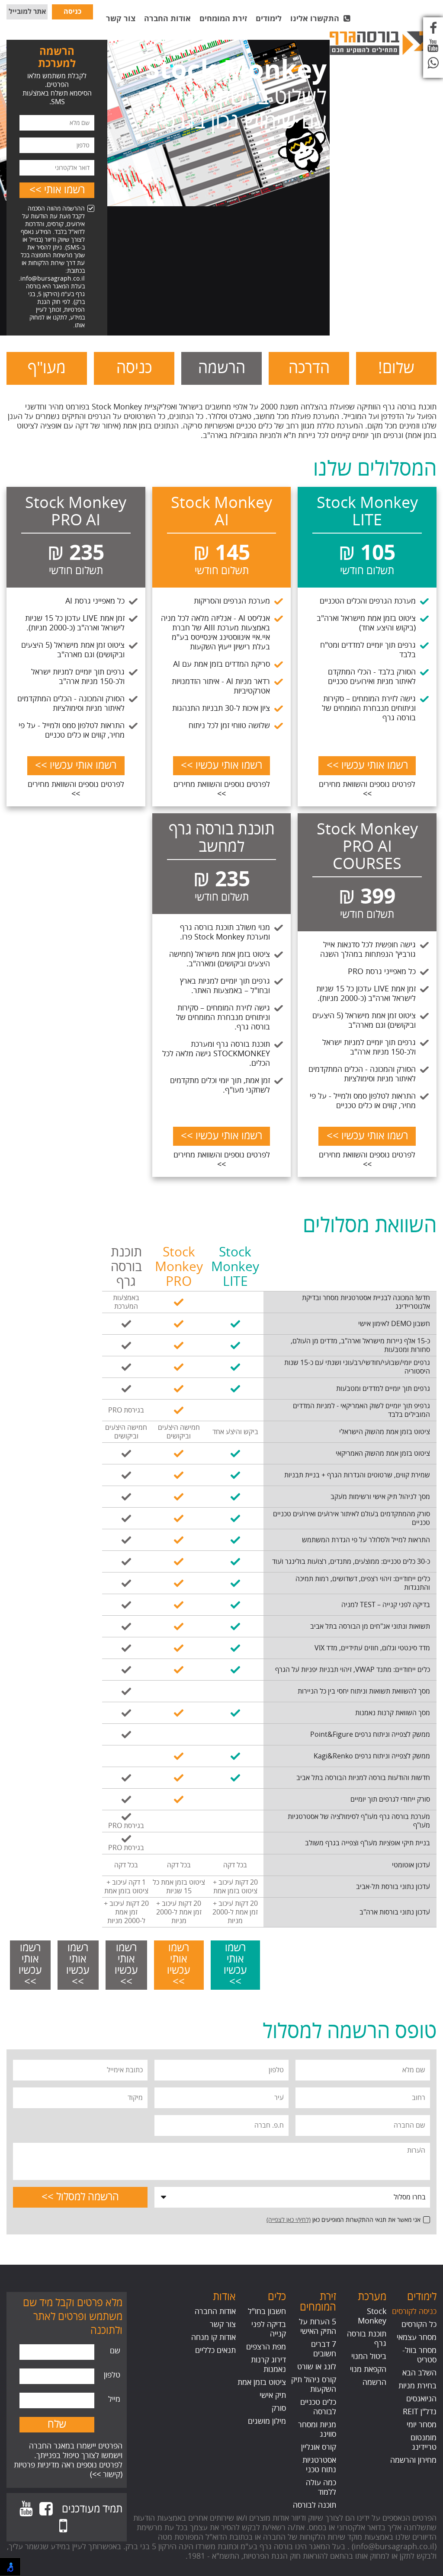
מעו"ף (47, 368)
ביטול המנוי (369, 2356)
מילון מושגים (267, 2421)
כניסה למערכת (72, 13)
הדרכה (309, 368)
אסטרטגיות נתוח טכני (319, 2465)
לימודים (269, 19)
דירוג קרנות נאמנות (268, 2365)
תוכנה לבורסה (315, 2505)
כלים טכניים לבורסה (318, 2407)
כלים (277, 2297)
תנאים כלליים (215, 2350)
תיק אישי (273, 2395)
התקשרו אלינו (317, 19)
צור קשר (121, 19)
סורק (279, 2408)
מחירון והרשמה (413, 2460)
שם (115, 2351)
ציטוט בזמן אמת (262, 2382)
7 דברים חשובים (324, 2349)
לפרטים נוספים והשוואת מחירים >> (367, 789)
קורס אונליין (319, 2447)
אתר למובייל (27, 12)
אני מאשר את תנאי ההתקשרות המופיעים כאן (343, 2220)
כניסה (134, 368)
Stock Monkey (372, 2316)
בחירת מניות (417, 2386)
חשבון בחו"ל (267, 2311)
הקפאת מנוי (368, 2369)
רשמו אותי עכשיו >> (367, 765)
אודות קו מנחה (213, 2337)
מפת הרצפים (266, 2347)
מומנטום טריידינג (424, 2442)
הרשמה (222, 368)
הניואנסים (421, 2399)
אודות (224, 2297)
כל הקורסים (419, 2324)
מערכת (372, 2297)
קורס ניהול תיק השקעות (314, 2384)
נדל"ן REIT (420, 2412)
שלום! (396, 368)
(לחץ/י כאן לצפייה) (289, 2220)
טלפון (112, 2375)
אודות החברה (167, 19)
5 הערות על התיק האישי (318, 2327)
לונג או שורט (317, 2367)
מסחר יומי (422, 2425)
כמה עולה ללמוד (321, 2487)
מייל (114, 2399)
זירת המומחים (223, 19)
